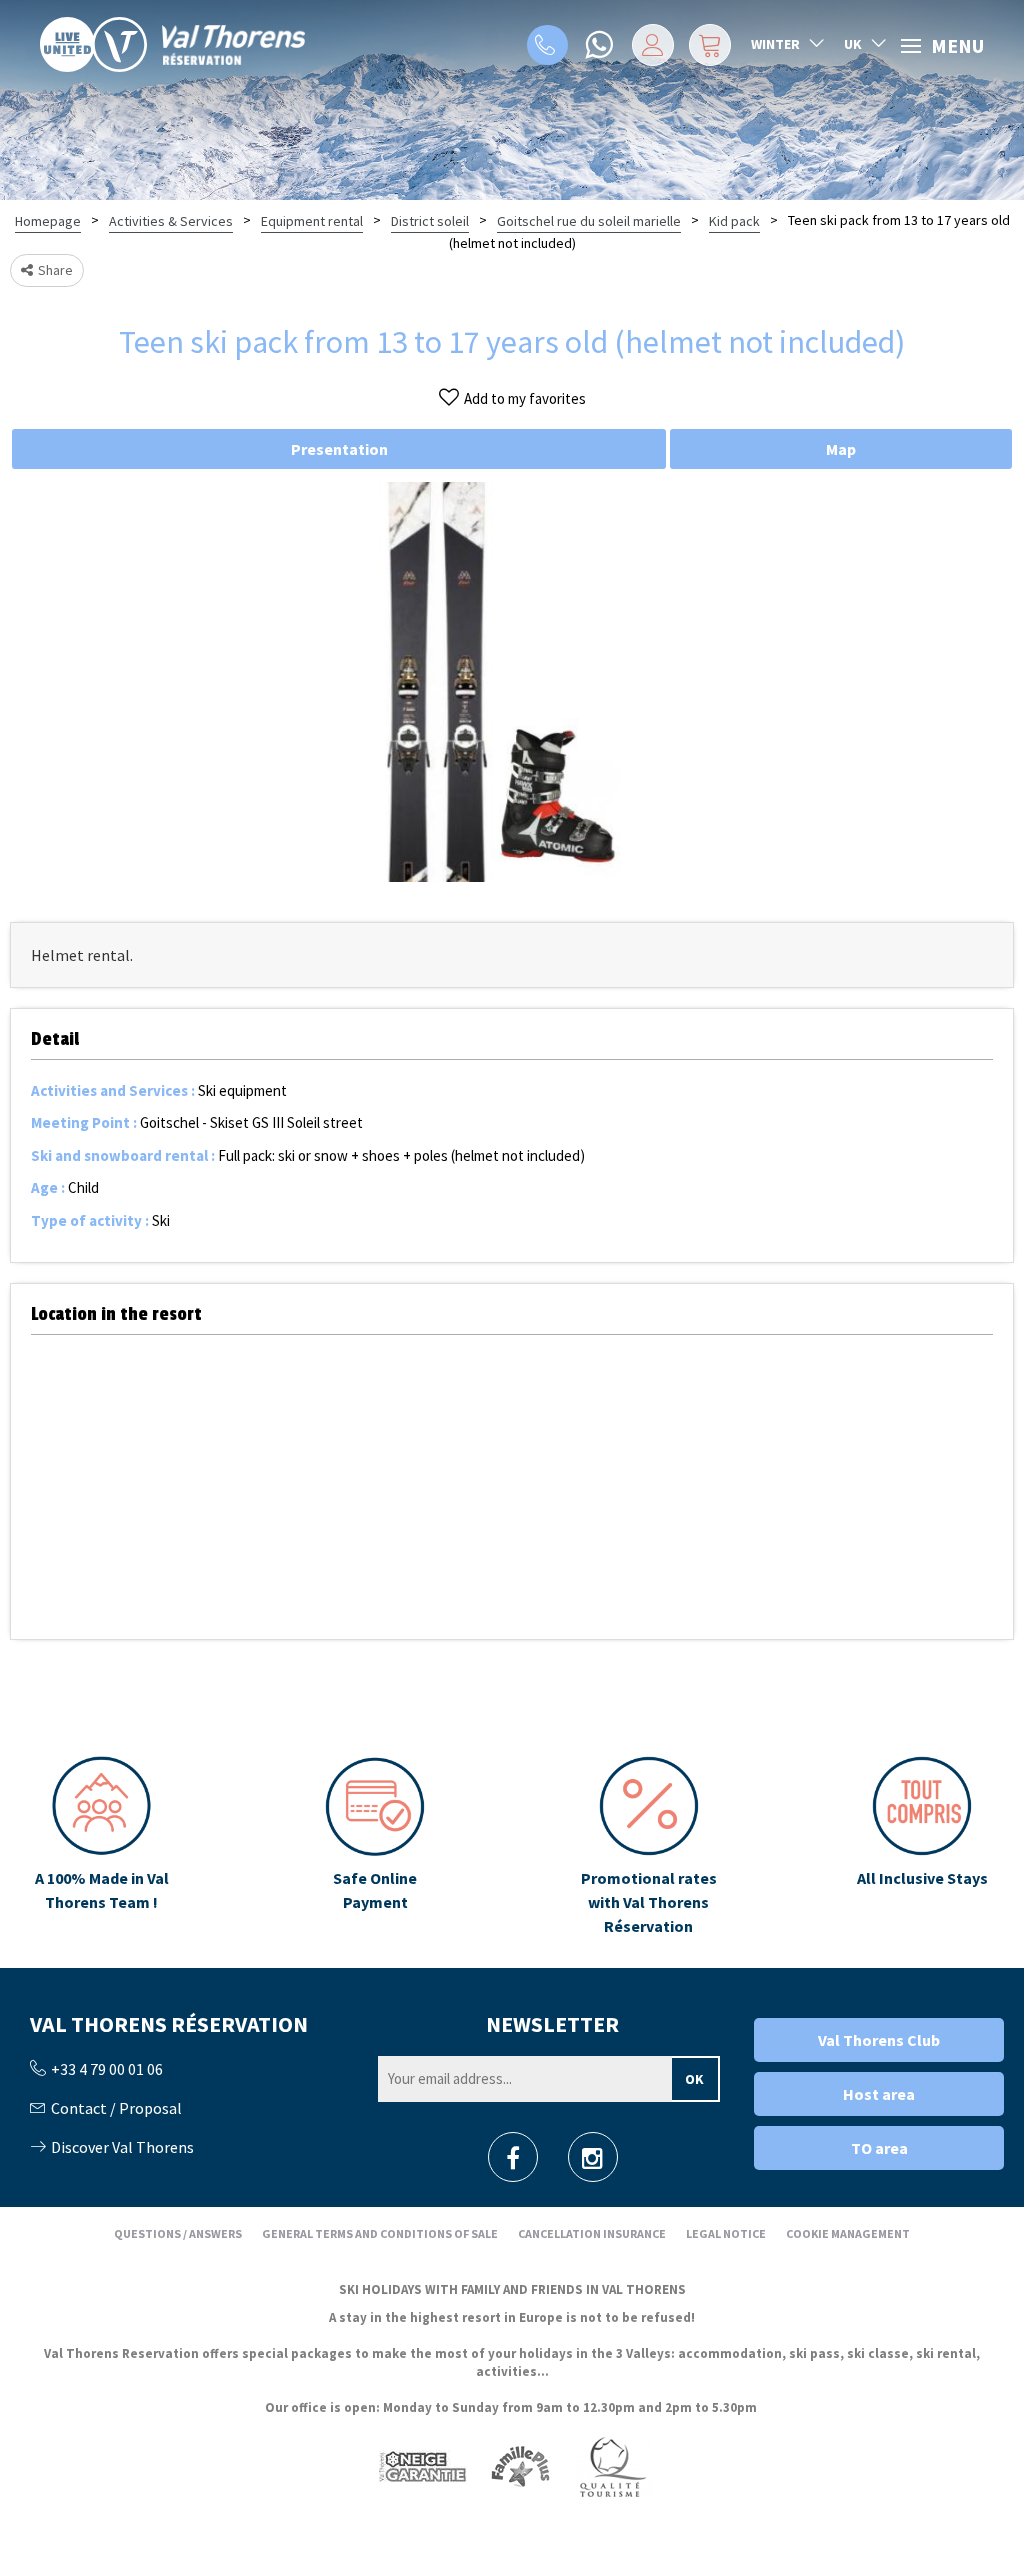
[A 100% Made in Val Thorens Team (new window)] (102, 1847)
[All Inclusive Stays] (922, 1847)
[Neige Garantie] (421, 2465)
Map (841, 449)
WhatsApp (601, 45)
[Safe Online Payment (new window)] (375, 1847)
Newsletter (552, 2024)
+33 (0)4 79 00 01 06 (547, 45)
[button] (710, 45)
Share (55, 270)
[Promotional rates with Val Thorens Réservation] (649, 1847)
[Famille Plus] (520, 2465)
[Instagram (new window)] (592, 2163)
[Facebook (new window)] (513, 2163)
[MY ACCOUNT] (653, 45)
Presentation (339, 449)
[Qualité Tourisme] (612, 2465)
